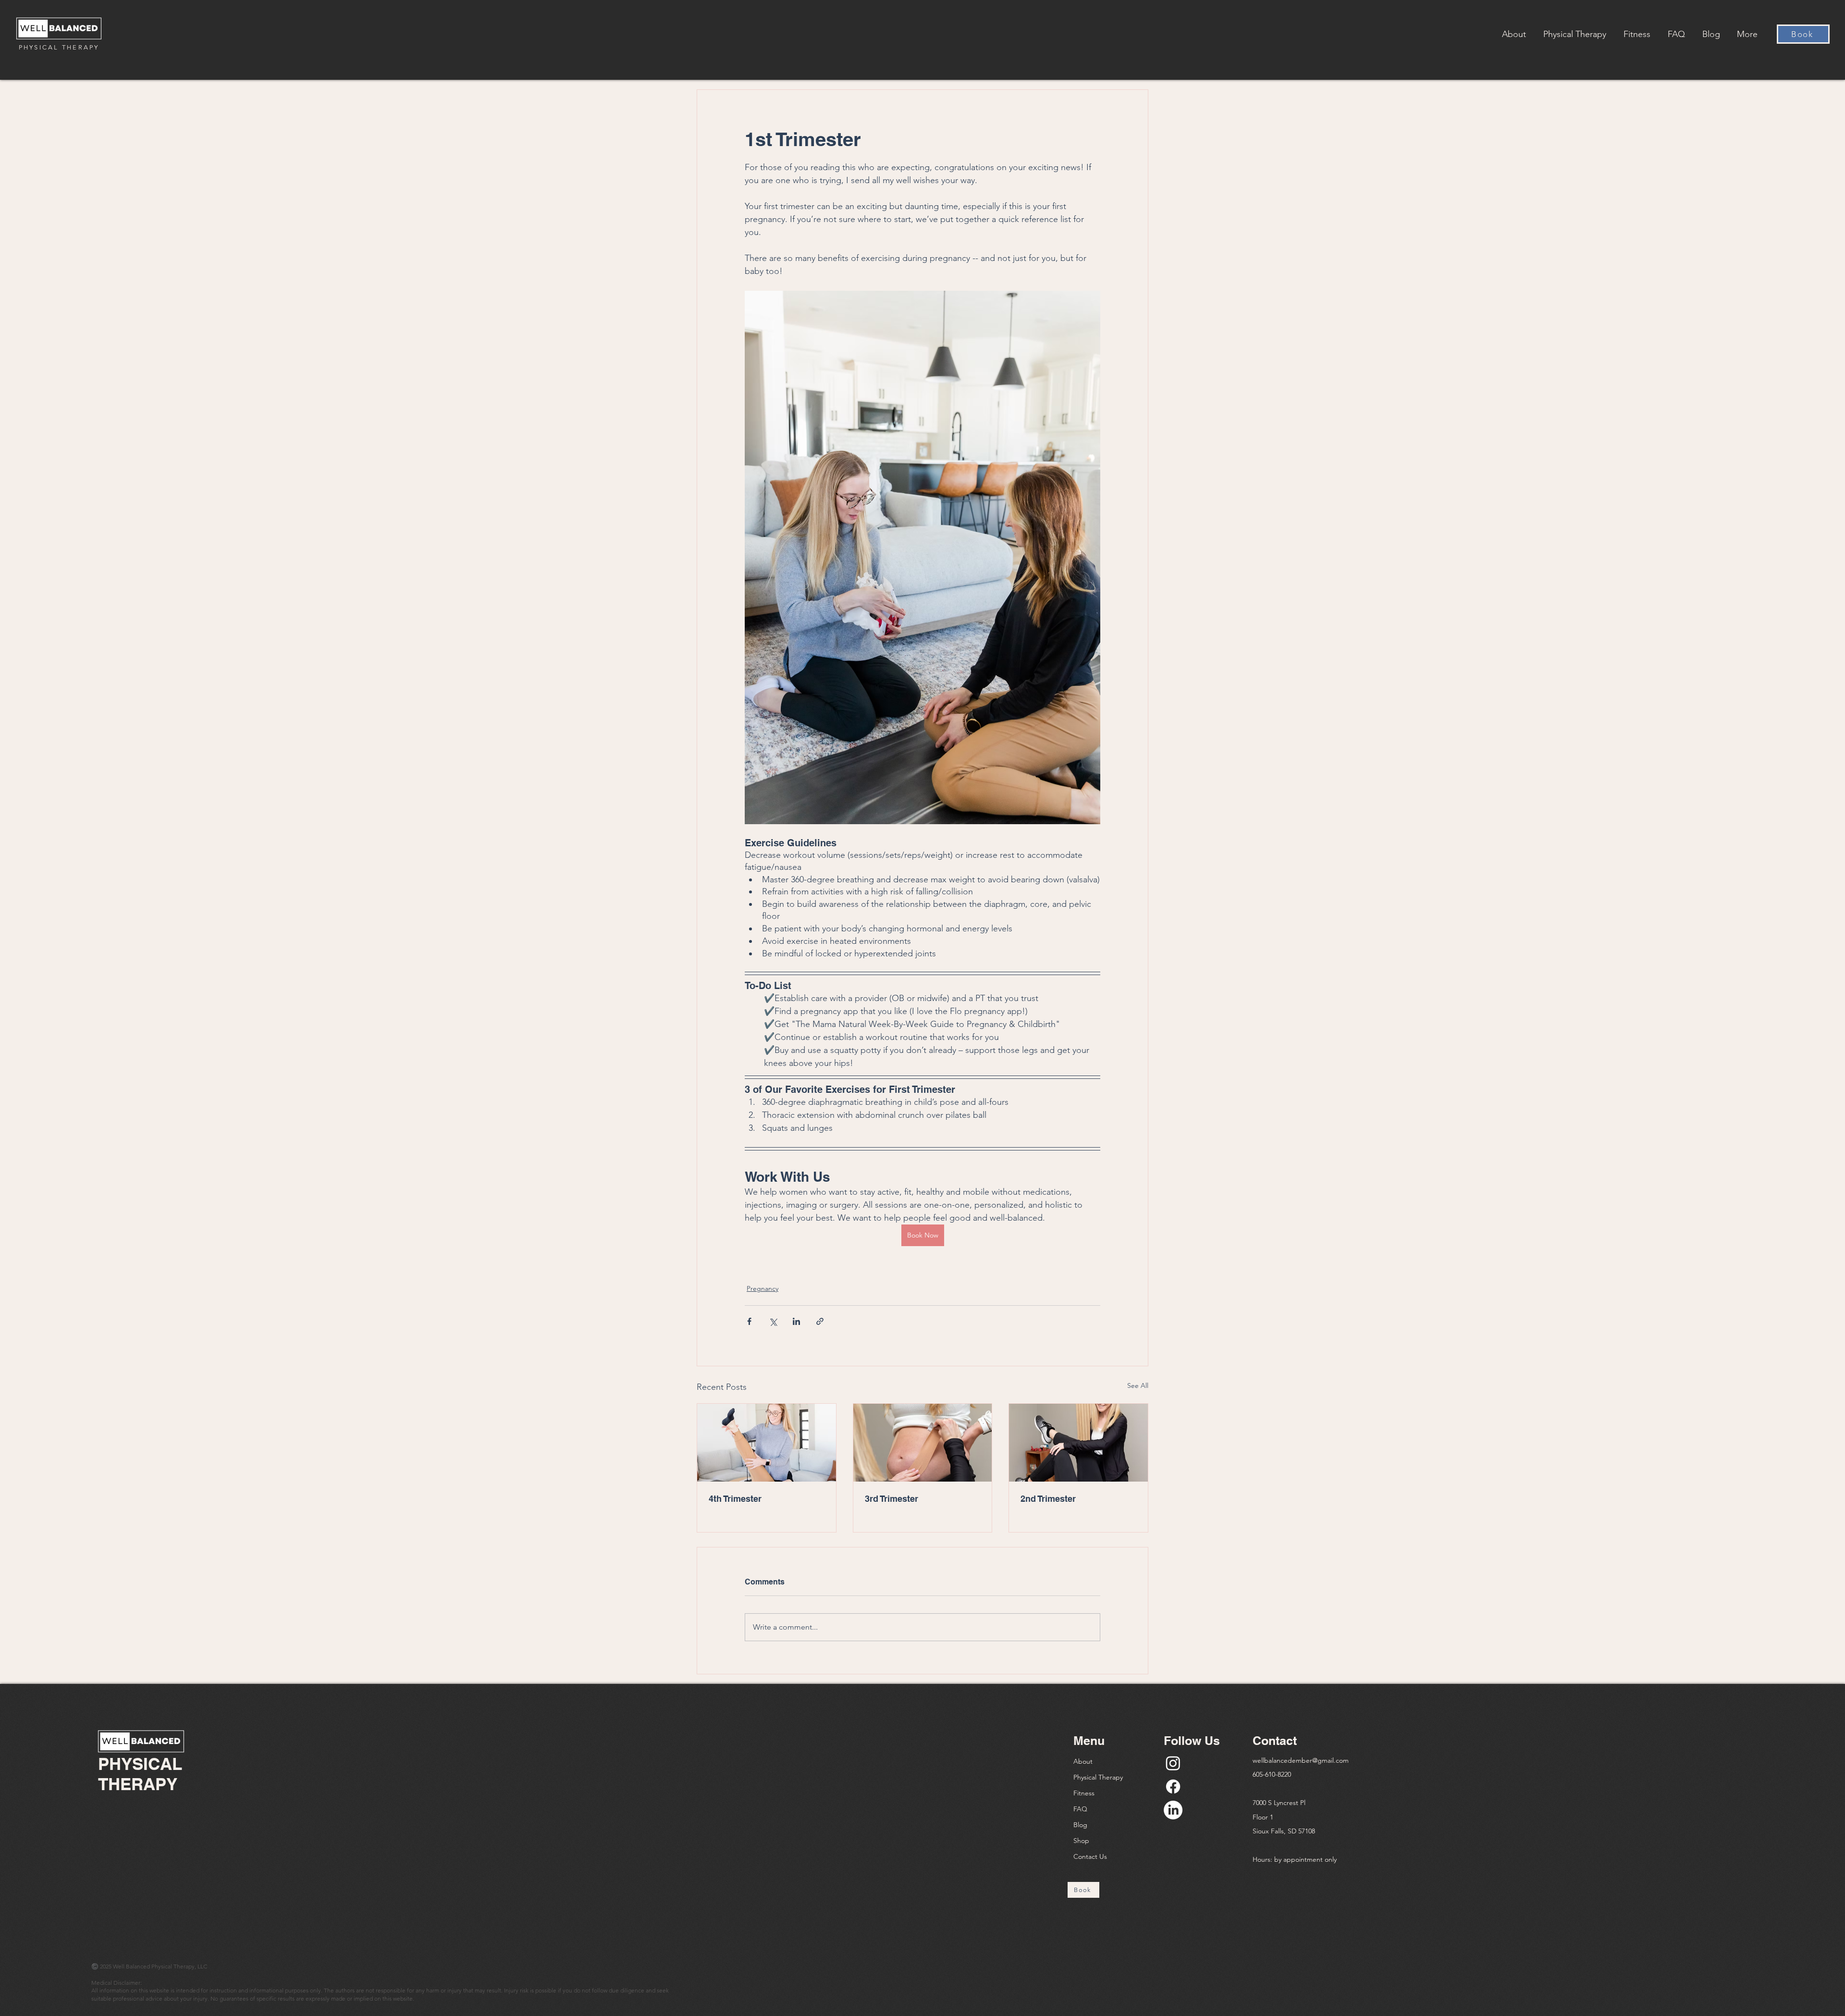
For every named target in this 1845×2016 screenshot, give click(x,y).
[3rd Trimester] (923, 1443)
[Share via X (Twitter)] (773, 1321)
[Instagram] (1173, 1763)
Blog (1080, 1825)
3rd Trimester (892, 1499)
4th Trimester (735, 1499)
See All (1138, 1385)
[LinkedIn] (1173, 1810)
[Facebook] (1173, 1787)
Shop (1081, 1841)
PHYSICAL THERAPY (59, 47)
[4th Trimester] (767, 1443)
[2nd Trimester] (1078, 1443)
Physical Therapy (1098, 1777)
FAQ (1080, 1809)
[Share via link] (820, 1321)
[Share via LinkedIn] (796, 1321)
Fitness (1084, 1793)
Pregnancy (763, 1288)
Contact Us (1090, 1856)
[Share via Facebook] (749, 1321)
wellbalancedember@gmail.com (1301, 1760)
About (1083, 1761)
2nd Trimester (1048, 1499)
